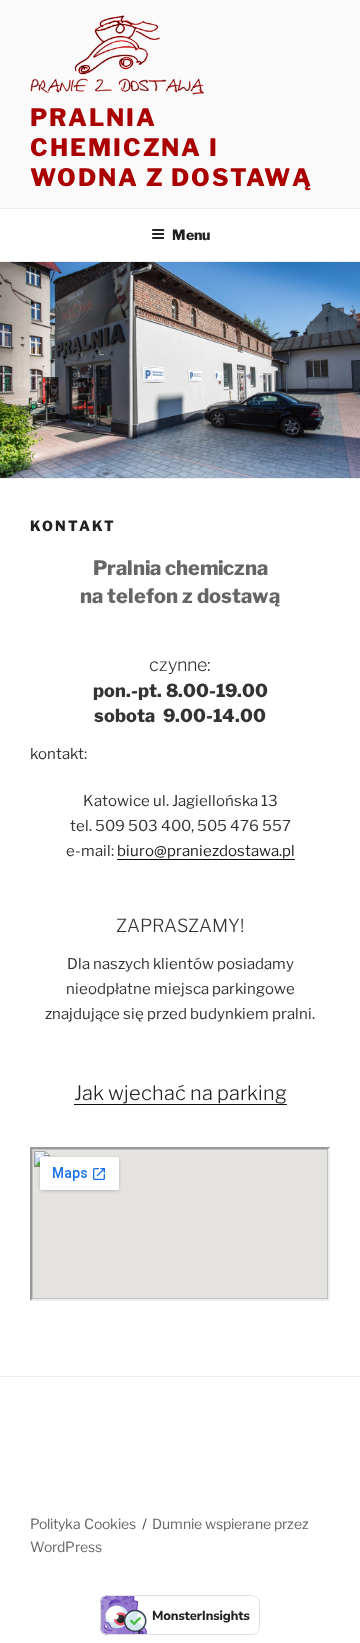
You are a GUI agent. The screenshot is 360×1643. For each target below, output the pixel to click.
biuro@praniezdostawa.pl (206, 851)
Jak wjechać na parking (180, 1093)
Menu (191, 234)
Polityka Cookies (83, 1523)
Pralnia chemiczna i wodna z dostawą (171, 147)
